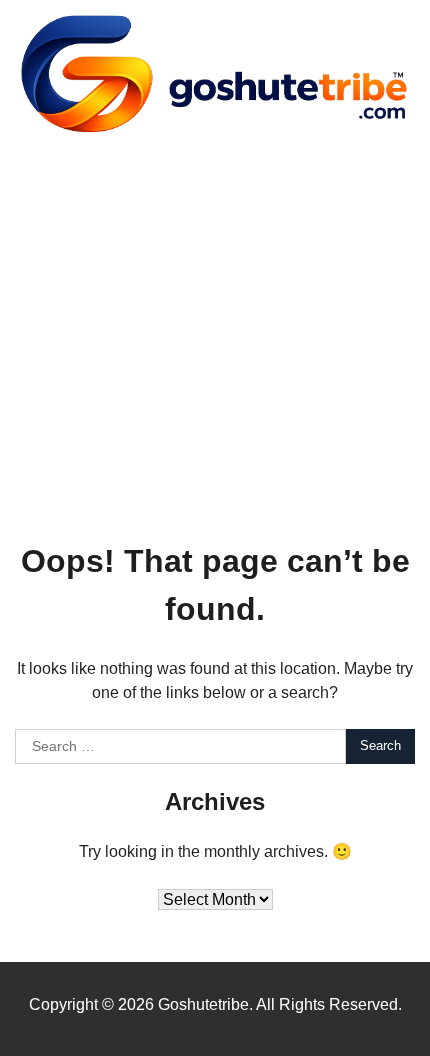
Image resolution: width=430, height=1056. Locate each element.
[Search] (390, 321)
